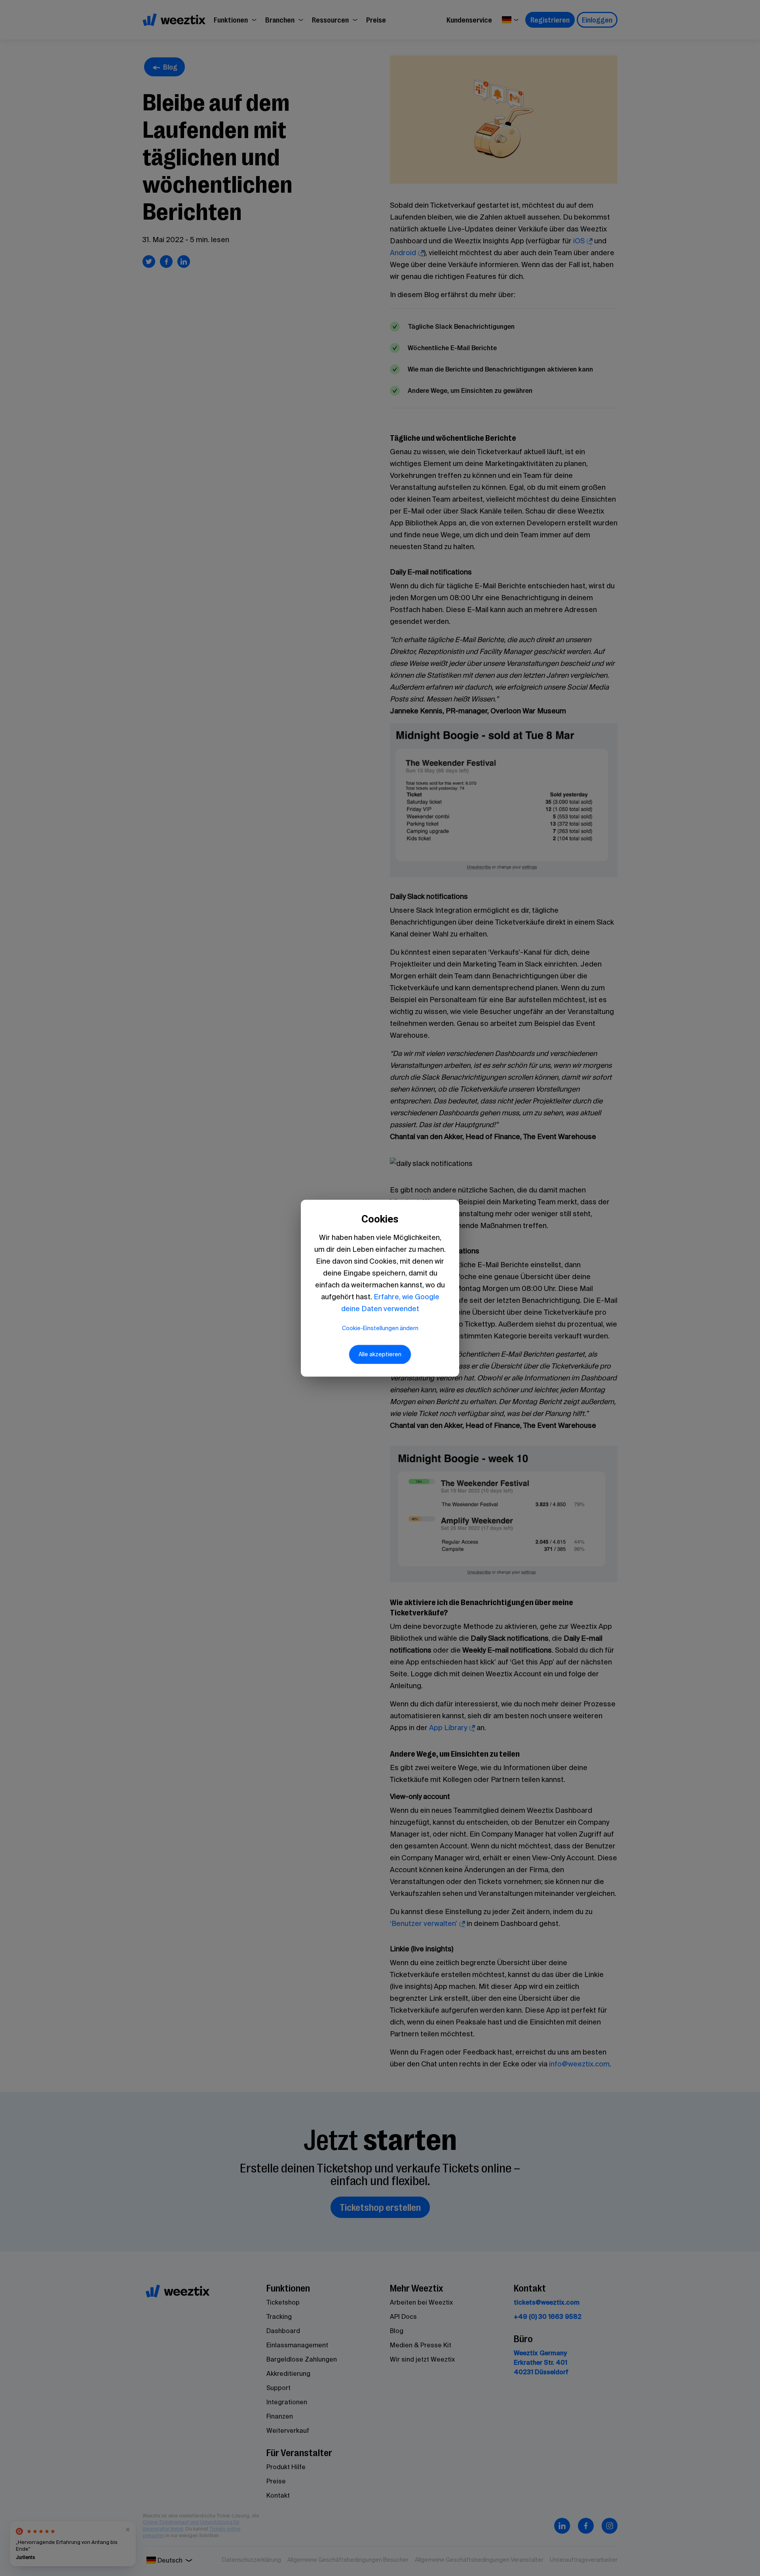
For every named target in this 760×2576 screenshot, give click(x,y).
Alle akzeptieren (380, 1354)
